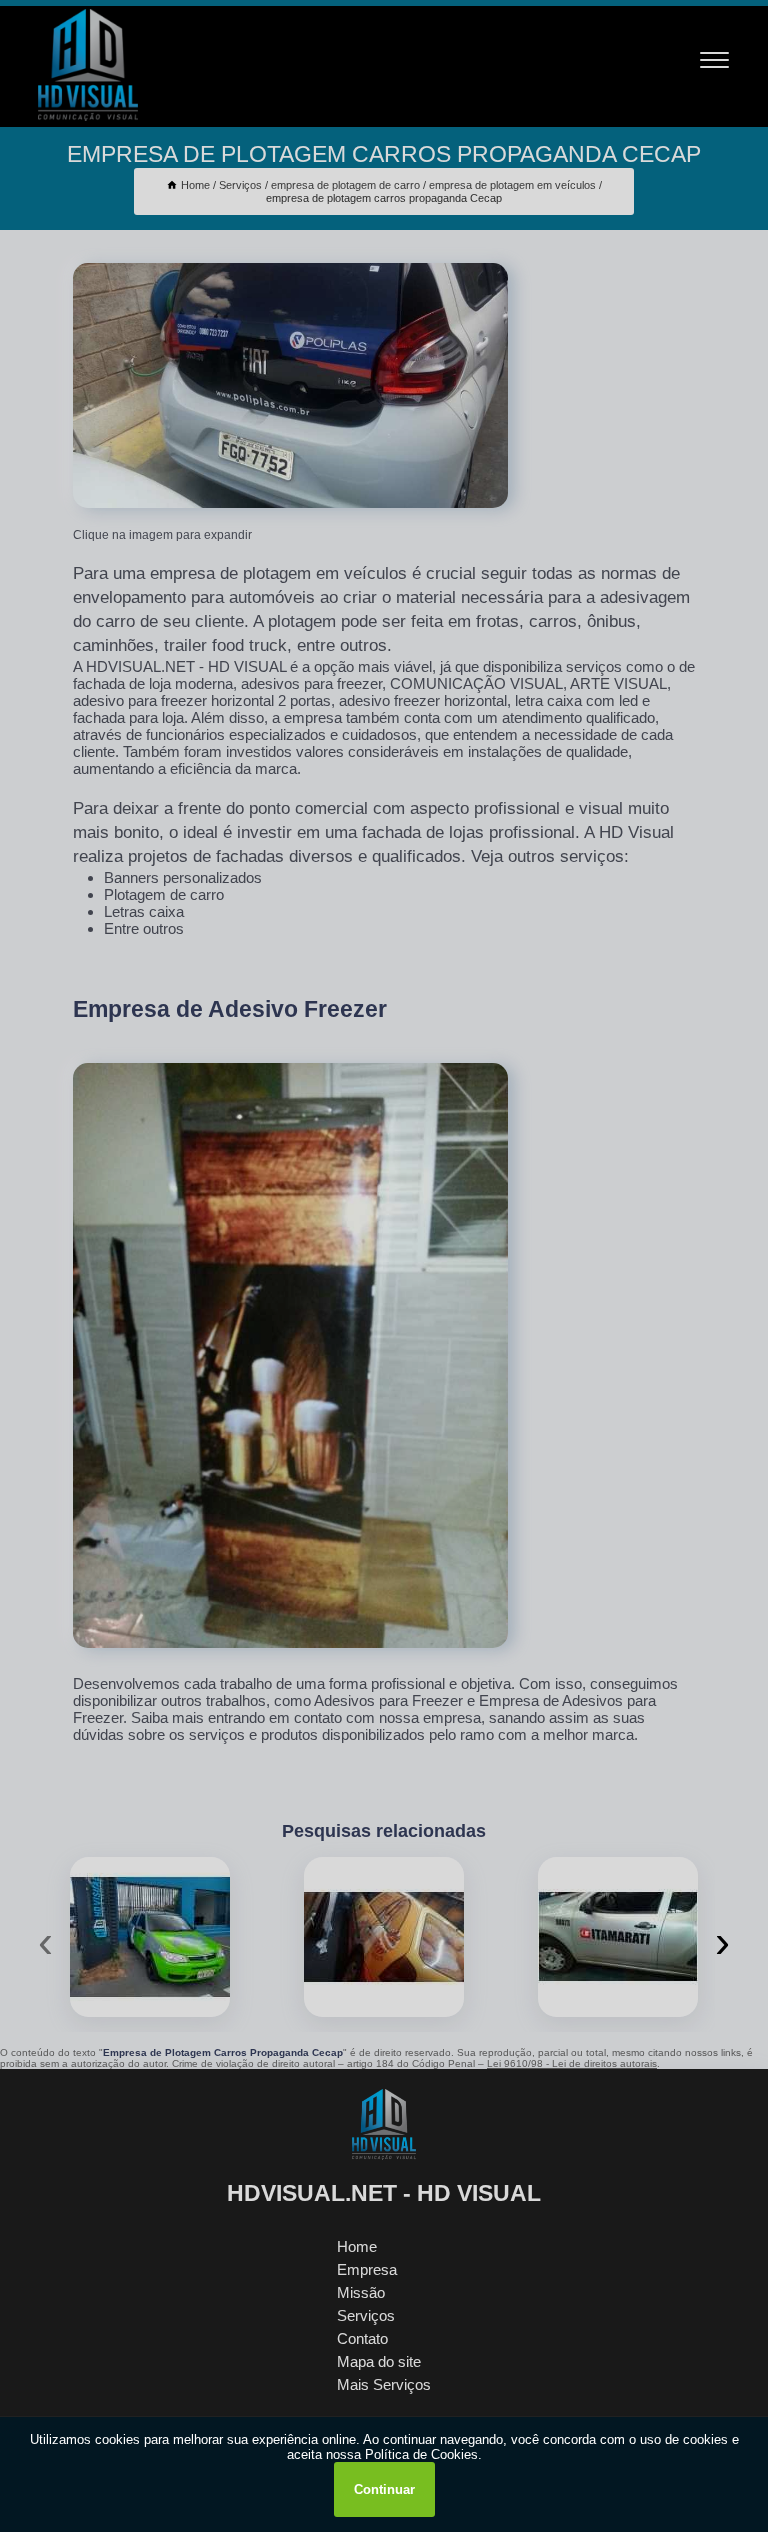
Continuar (384, 2489)
